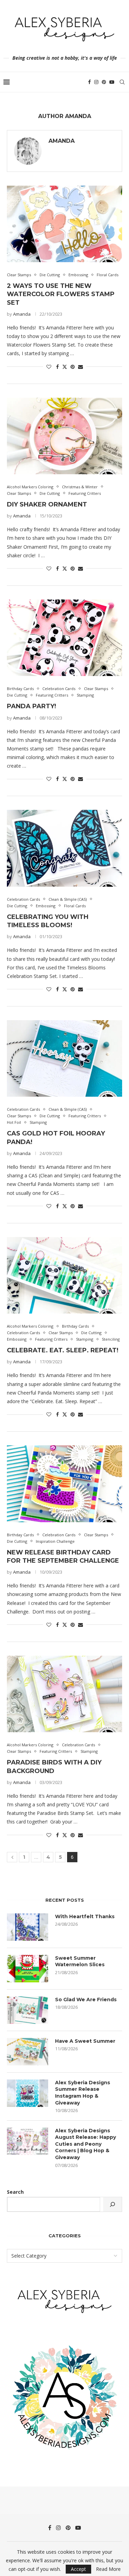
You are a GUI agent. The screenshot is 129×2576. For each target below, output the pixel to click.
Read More (108, 2569)
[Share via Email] (80, 367)
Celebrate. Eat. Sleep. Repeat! (63, 1350)
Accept (78, 2569)
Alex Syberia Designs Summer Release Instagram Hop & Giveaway (83, 2093)
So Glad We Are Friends (86, 2000)
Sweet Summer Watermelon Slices (80, 1961)
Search (15, 2192)
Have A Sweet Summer (85, 2041)
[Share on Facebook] (57, 367)
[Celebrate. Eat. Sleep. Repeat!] (64, 1275)
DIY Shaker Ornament (47, 504)
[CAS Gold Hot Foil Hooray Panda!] (64, 1058)
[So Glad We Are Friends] (28, 2010)
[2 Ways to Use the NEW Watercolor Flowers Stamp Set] (64, 224)
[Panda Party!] (64, 638)
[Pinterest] (104, 82)
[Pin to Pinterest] (73, 367)
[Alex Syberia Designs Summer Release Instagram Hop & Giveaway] (28, 2093)
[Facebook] (89, 82)
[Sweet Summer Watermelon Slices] (28, 1969)
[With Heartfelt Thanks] (28, 1927)
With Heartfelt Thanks (85, 1916)
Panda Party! (31, 706)
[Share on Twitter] (65, 367)
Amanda (62, 141)
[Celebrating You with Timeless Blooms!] (64, 848)
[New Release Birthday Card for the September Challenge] (64, 1484)
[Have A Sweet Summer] (28, 2052)
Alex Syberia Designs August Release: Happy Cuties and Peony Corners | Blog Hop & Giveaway (85, 2144)
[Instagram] (96, 82)
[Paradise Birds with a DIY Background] (64, 1694)
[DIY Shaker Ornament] (64, 436)
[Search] (122, 82)
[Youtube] (112, 82)
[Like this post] (49, 367)
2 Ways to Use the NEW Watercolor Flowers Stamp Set (61, 294)
